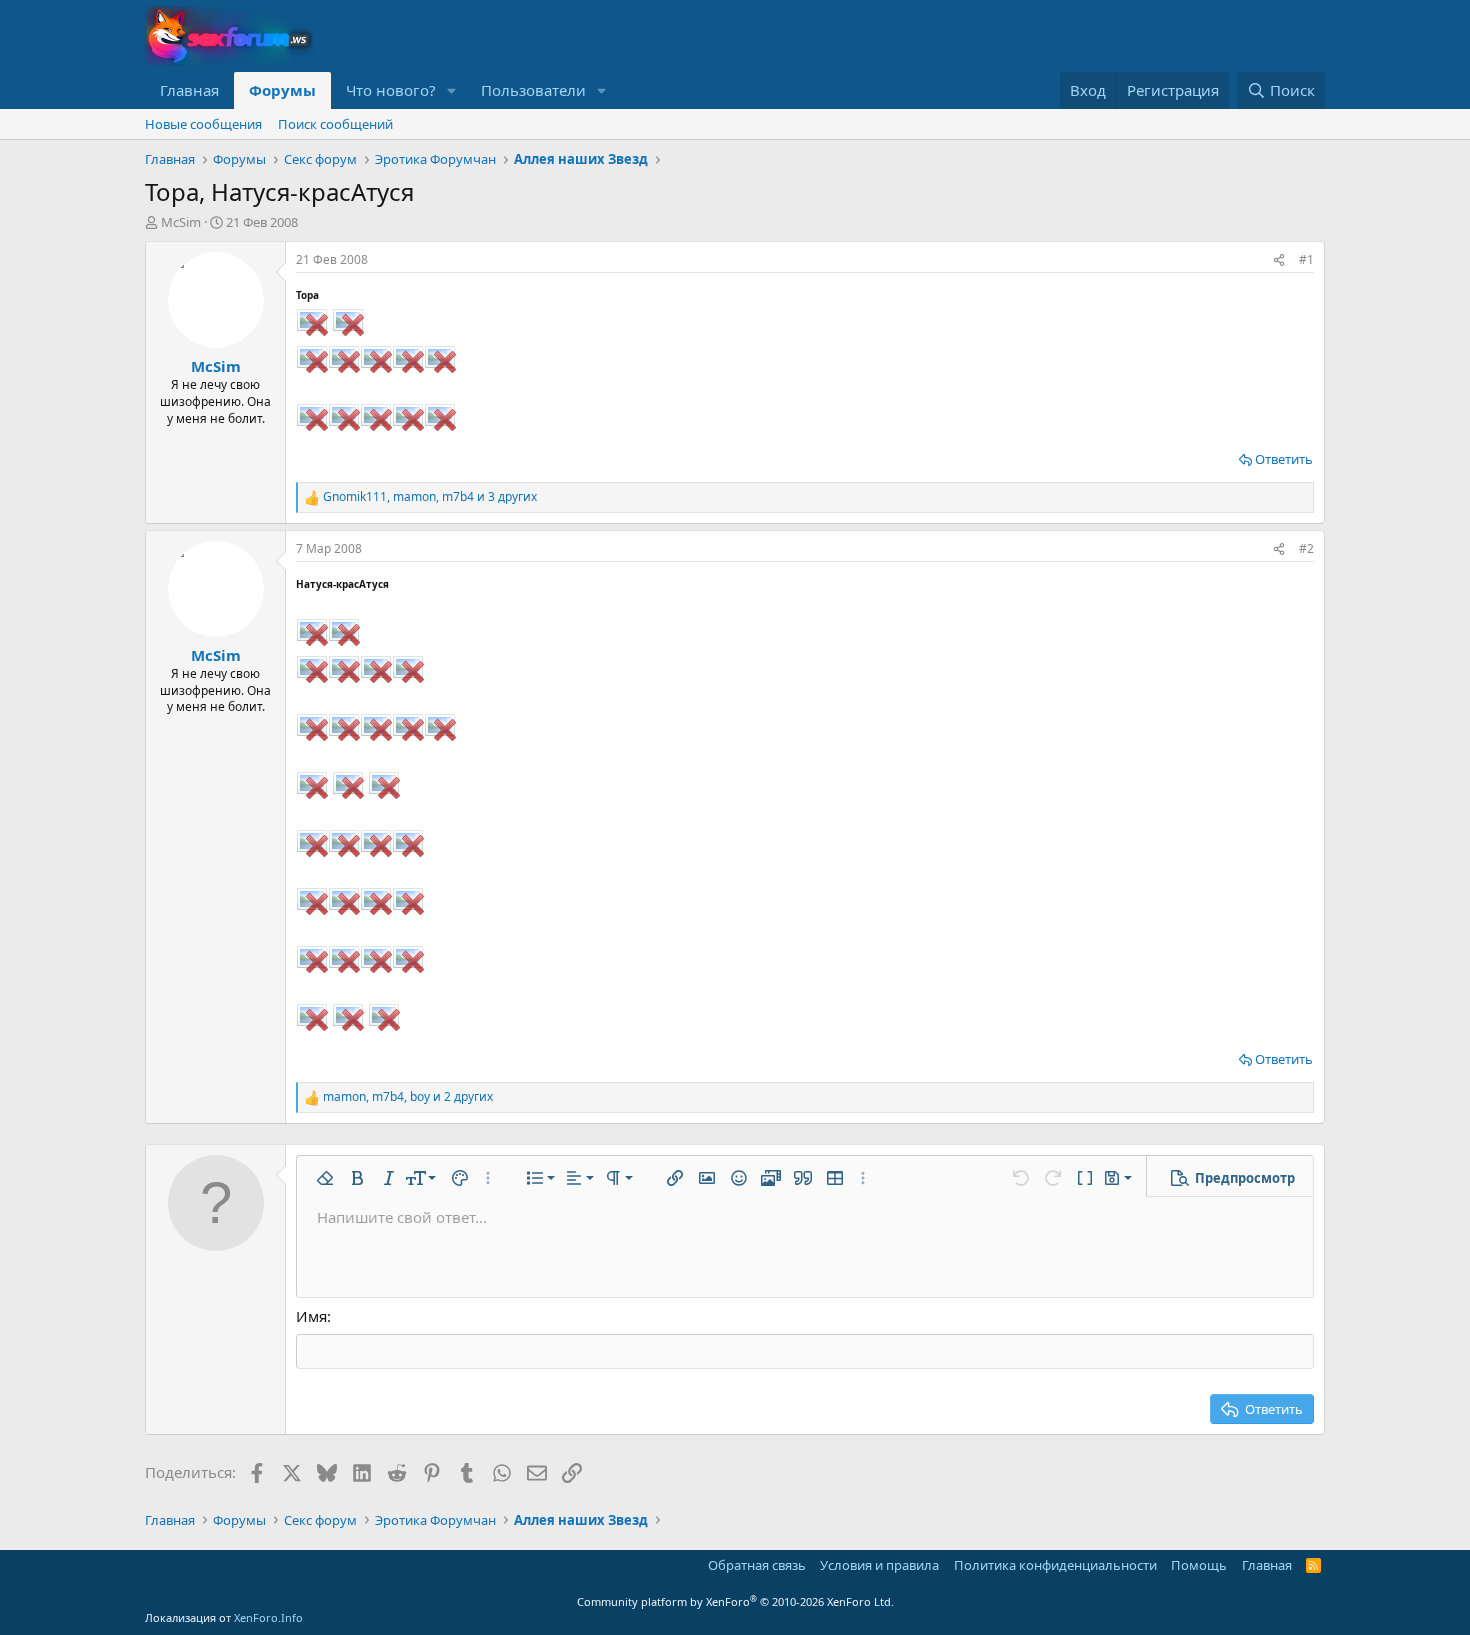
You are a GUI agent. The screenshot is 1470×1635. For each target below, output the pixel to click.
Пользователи (533, 90)
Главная (189, 90)
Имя (311, 1316)
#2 (1306, 548)
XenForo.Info (268, 1617)
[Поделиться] (1279, 260)
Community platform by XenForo (735, 1601)
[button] (452, 90)
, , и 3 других (430, 497)
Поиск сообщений (335, 124)
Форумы (282, 90)
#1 (1306, 259)
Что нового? (391, 90)
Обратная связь (757, 1565)
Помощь (1199, 1565)
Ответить (1284, 459)
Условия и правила (879, 1565)
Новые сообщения (203, 124)
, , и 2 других (408, 1097)
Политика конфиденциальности (1055, 1565)
